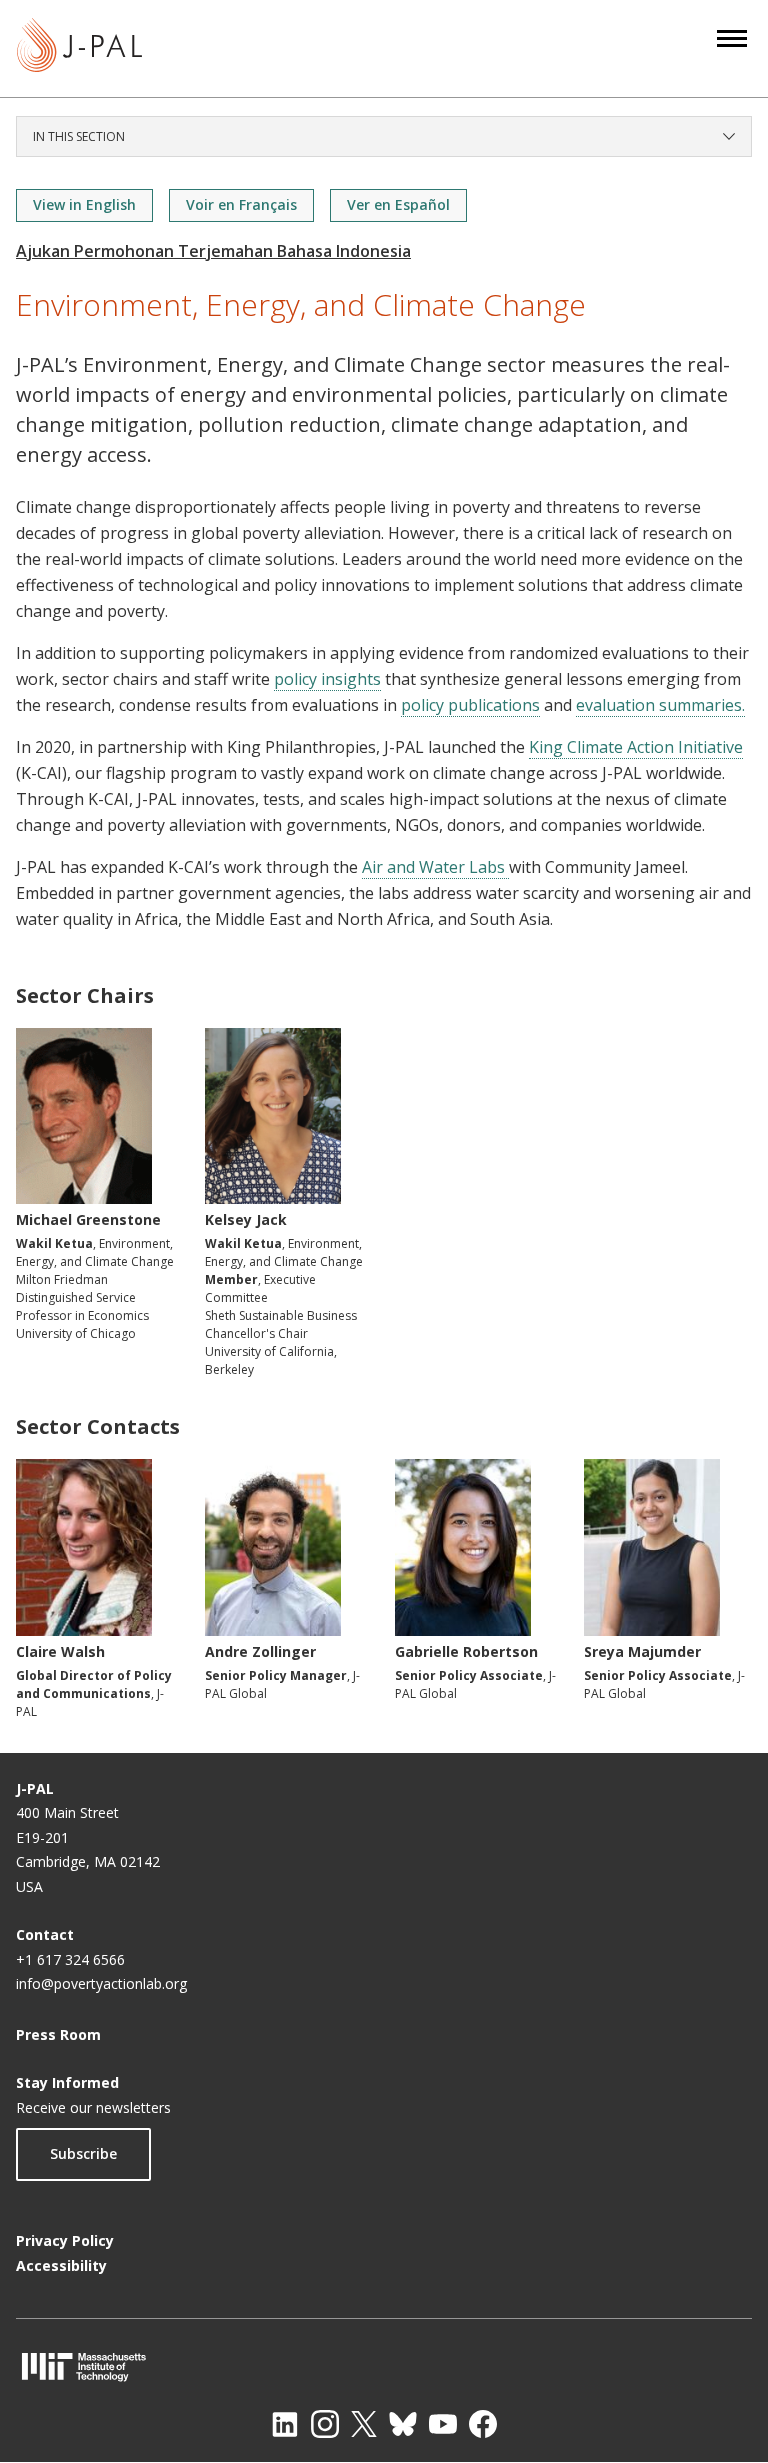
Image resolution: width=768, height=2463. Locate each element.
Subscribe (83, 2153)
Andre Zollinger (260, 1651)
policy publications (470, 705)
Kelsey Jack (246, 1219)
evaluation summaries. (660, 705)
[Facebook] (483, 2424)
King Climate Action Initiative (636, 747)
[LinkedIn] (285, 2424)
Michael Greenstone (88, 1219)
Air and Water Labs (435, 867)
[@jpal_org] (325, 2424)
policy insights (327, 679)
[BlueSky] (403, 2424)
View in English (84, 204)
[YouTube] (443, 2424)
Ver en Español (398, 204)
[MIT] (384, 2366)
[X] (364, 2424)
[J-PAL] (79, 48)
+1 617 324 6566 (70, 1959)
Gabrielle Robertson (466, 1651)
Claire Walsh (60, 1651)
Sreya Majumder (642, 1651)
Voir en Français (241, 204)
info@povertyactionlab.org (101, 1983)
